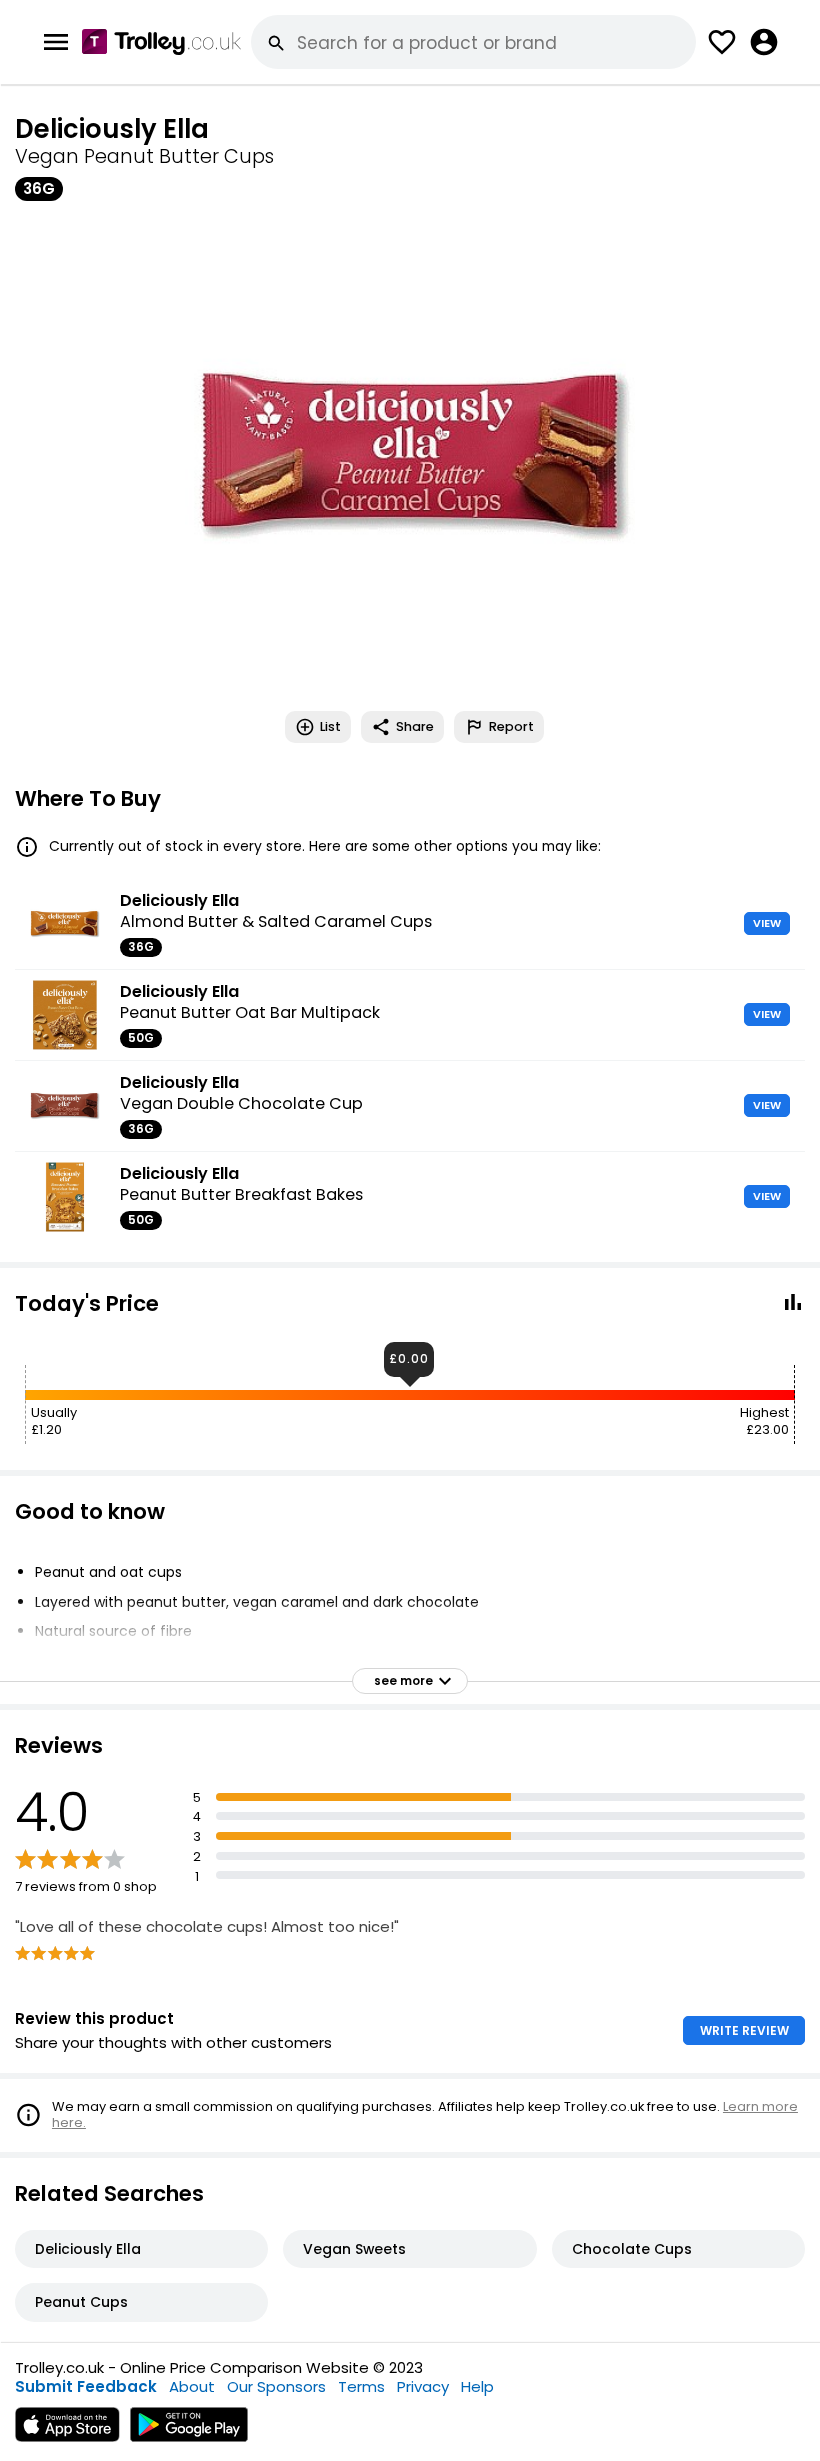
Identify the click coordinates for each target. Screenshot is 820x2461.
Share (415, 726)
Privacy (423, 2386)
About (192, 2386)
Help (477, 2386)
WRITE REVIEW (744, 2030)
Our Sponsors (276, 2386)
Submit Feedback (86, 2386)
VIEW (767, 923)
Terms (361, 2386)
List (330, 726)
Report (511, 726)
